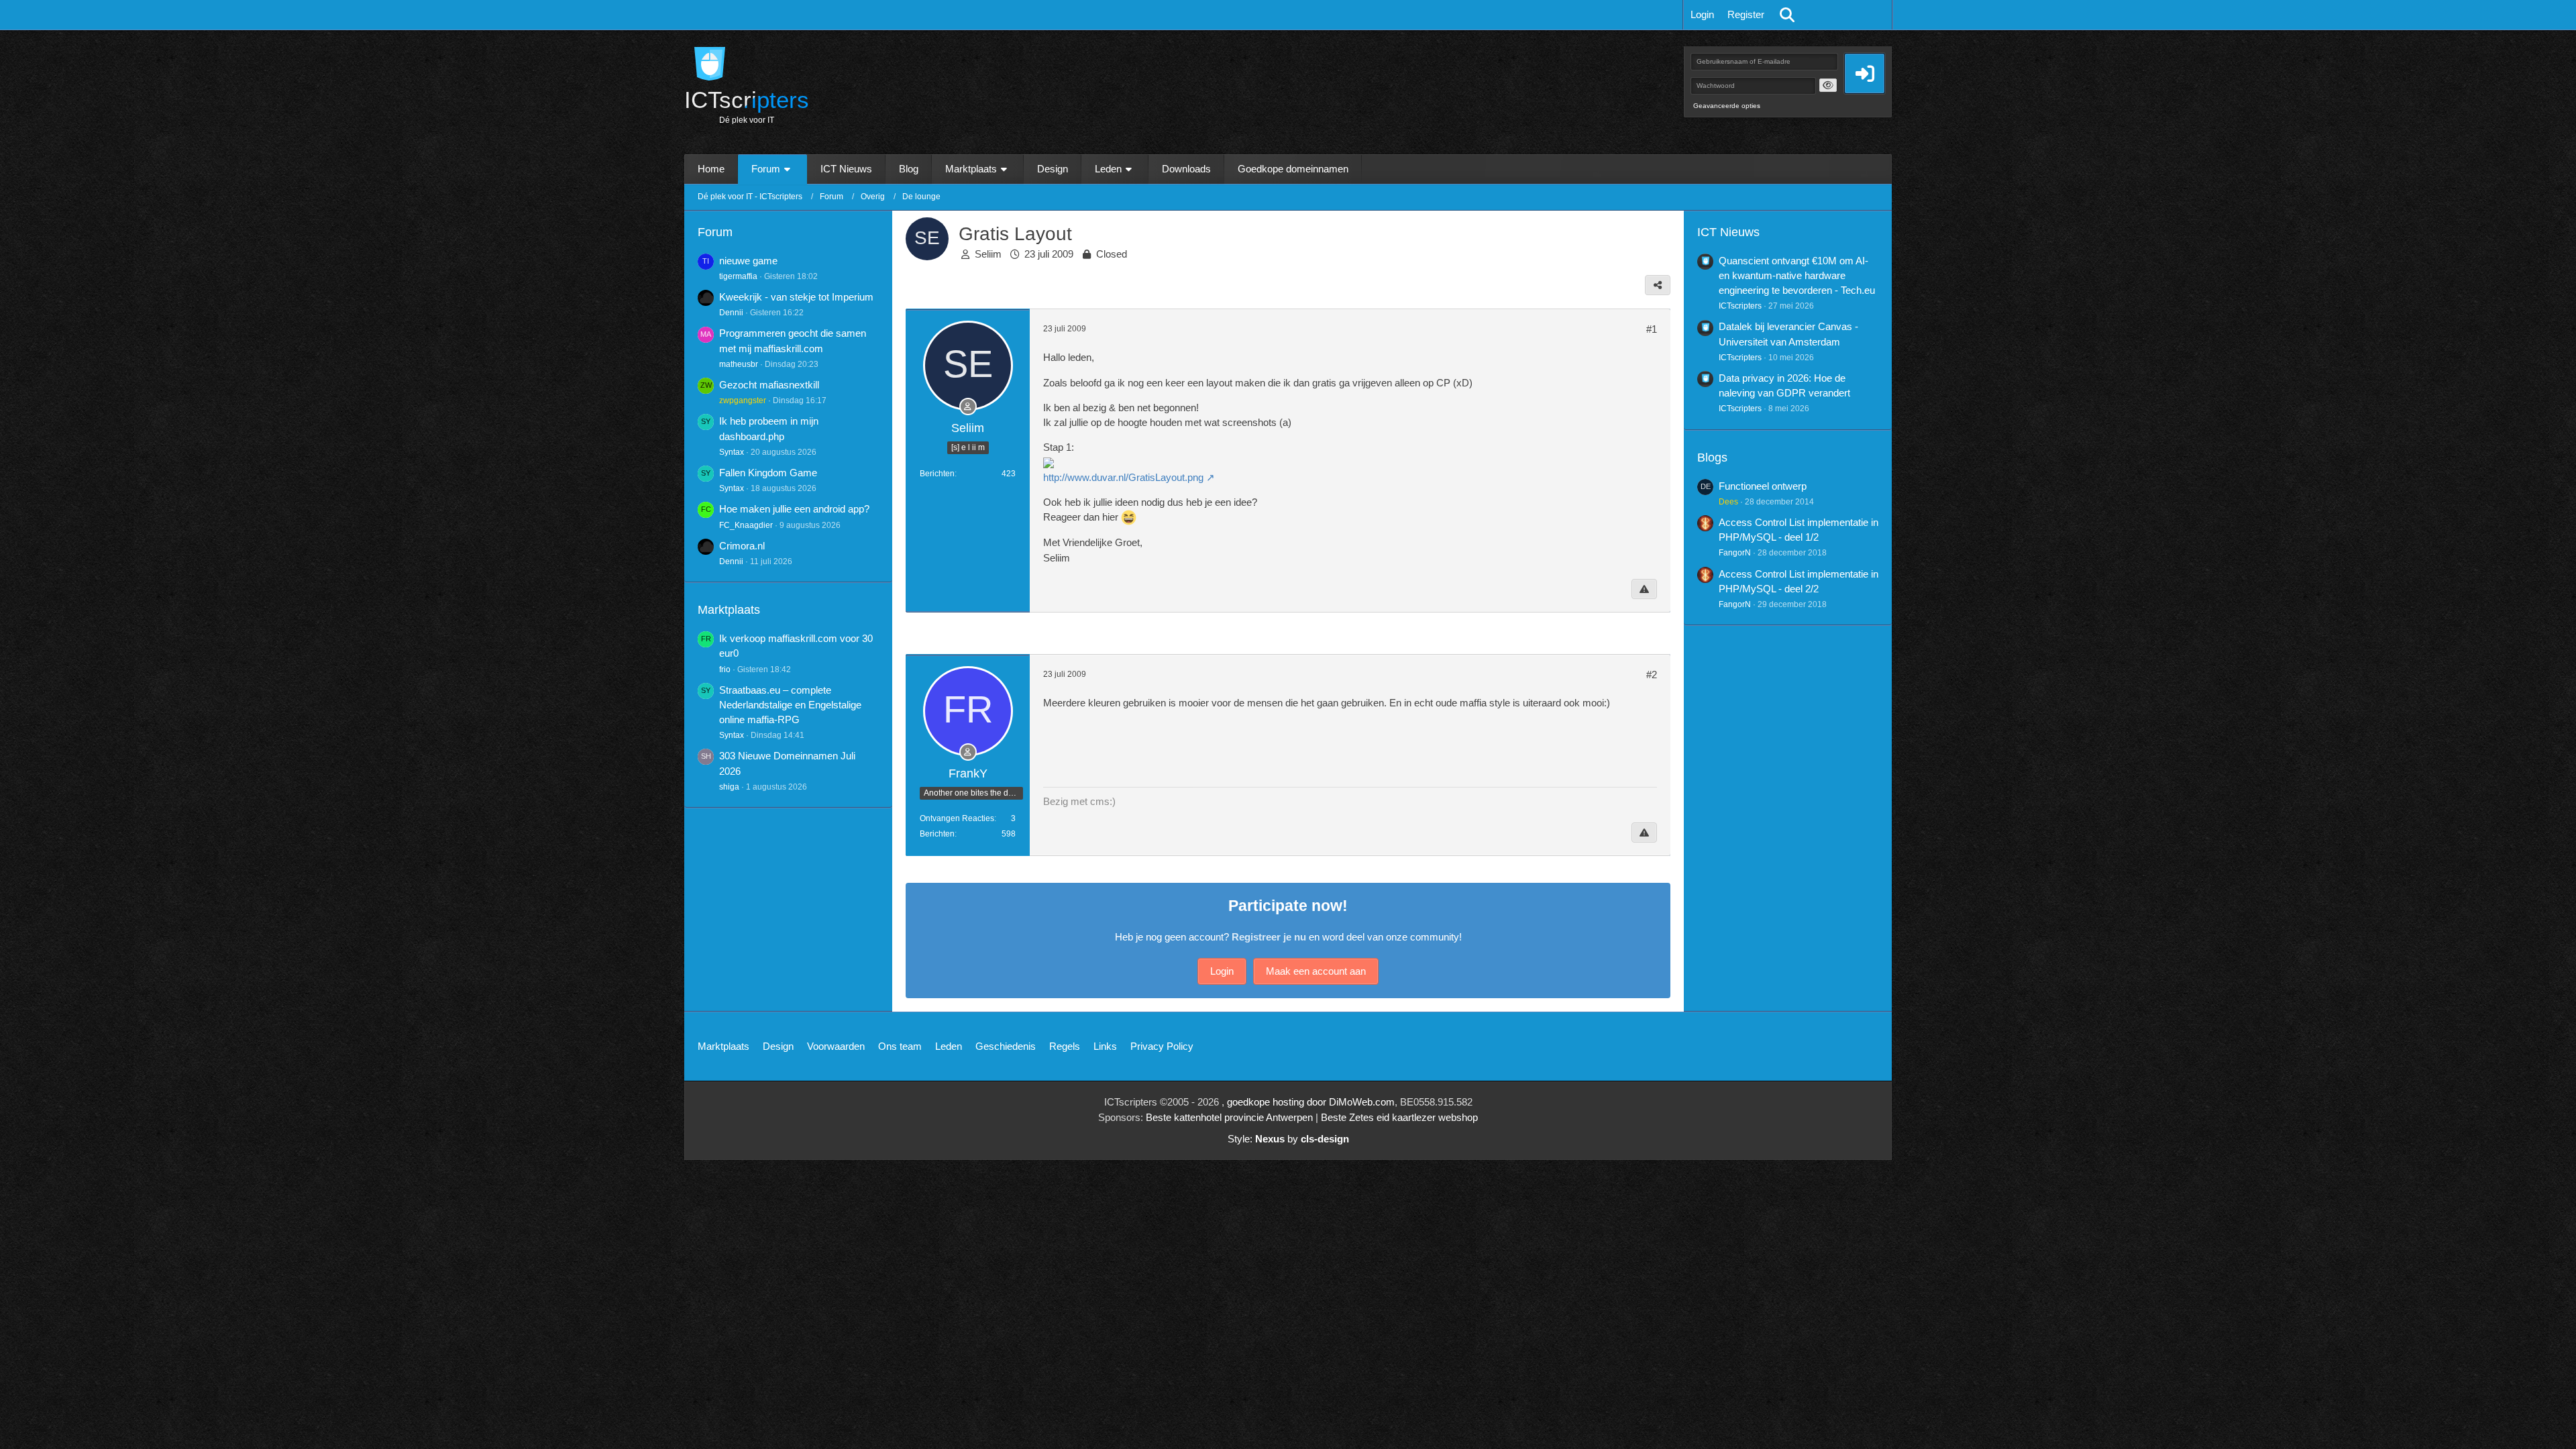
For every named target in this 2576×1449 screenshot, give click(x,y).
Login (1702, 14)
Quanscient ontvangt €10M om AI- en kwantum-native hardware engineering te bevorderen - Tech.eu (1797, 275)
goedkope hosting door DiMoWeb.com (1311, 1102)
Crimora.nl (742, 546)
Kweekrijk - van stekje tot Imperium (796, 297)
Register (1746, 14)
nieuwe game (748, 261)
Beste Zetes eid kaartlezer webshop (1399, 1117)
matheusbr (739, 364)
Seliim (988, 254)
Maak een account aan (1316, 971)
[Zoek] (1787, 15)
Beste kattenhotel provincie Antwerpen (1229, 1117)
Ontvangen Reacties (957, 818)
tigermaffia (738, 276)
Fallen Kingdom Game (768, 473)
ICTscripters (1740, 306)
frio (725, 669)
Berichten (937, 474)
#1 (1652, 329)
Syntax (732, 452)
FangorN (1735, 553)
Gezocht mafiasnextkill (769, 385)
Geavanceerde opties (1727, 106)
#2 (1652, 675)
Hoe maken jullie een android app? (794, 509)
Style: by (1288, 1139)
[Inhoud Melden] (1644, 589)
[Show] (1828, 85)
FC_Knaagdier (746, 525)
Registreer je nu (1269, 937)
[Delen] (1658, 285)
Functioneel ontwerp (1763, 486)
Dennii (731, 313)
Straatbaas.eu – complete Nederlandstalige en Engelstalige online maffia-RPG (790, 705)
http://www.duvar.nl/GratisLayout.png (1123, 477)
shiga (729, 787)
